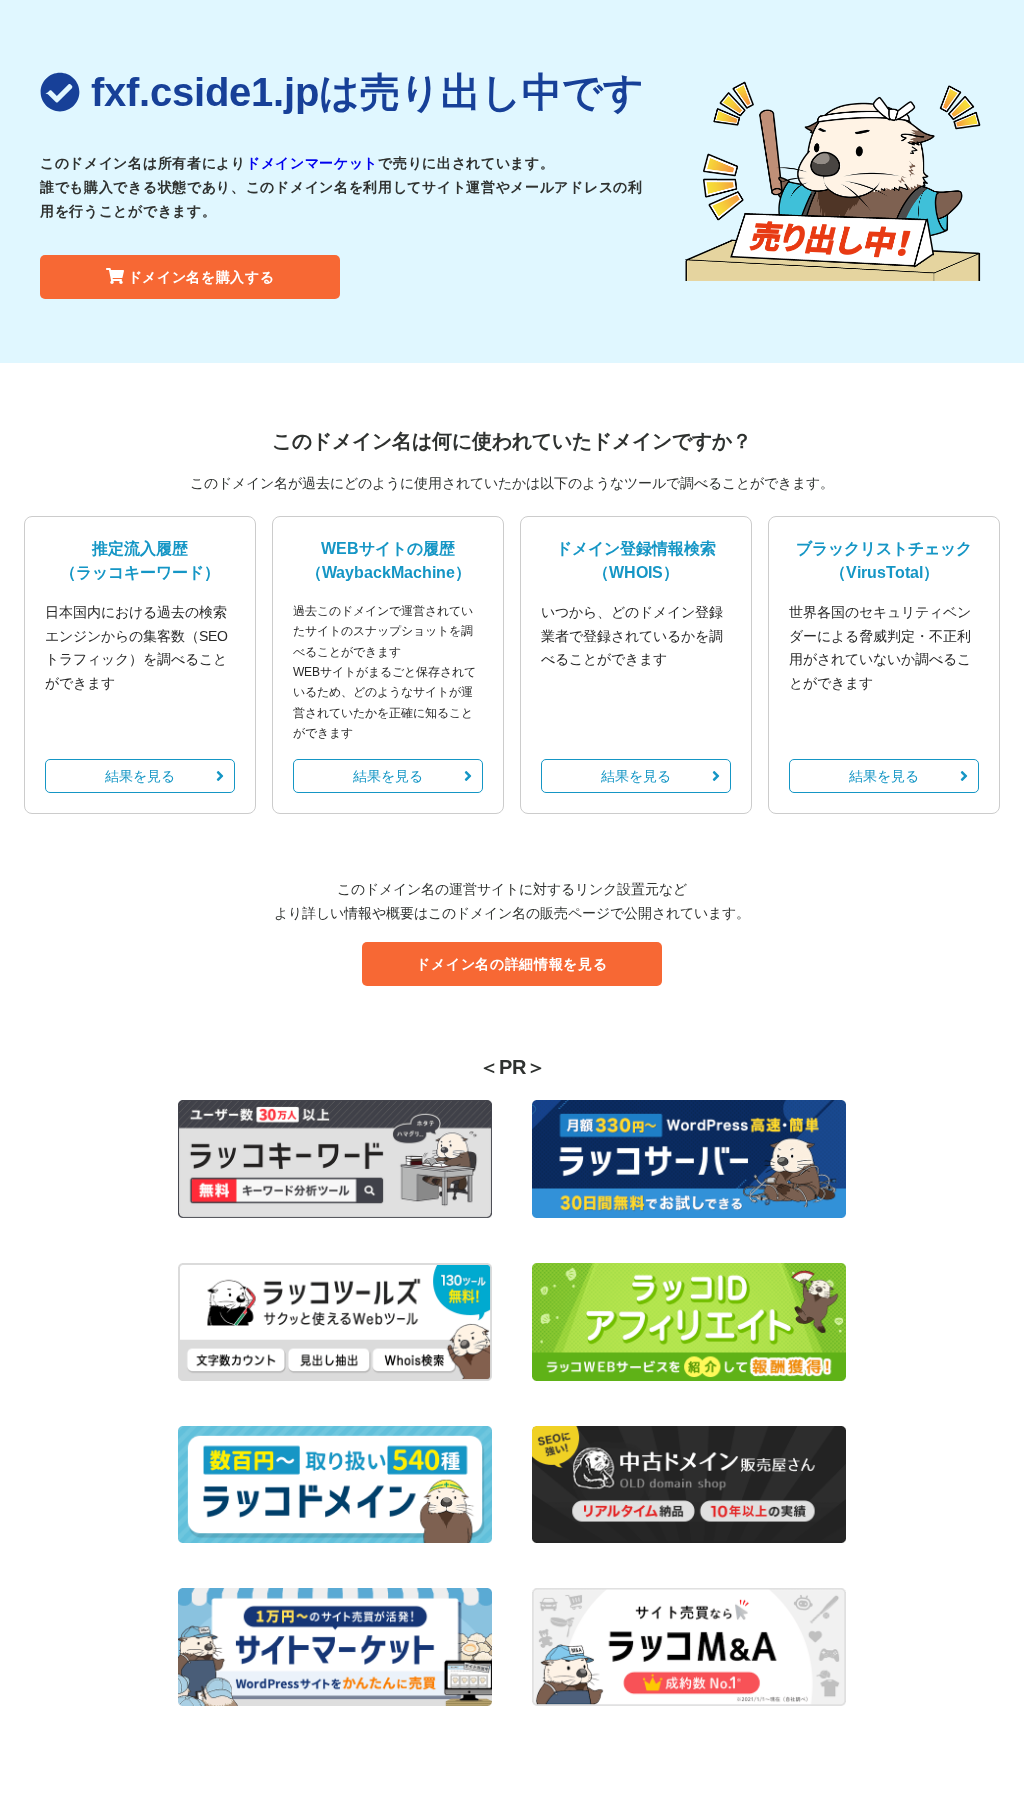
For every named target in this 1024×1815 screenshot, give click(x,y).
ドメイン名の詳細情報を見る (511, 964)
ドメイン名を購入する (201, 277)
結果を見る (140, 776)
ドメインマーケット (312, 163)
